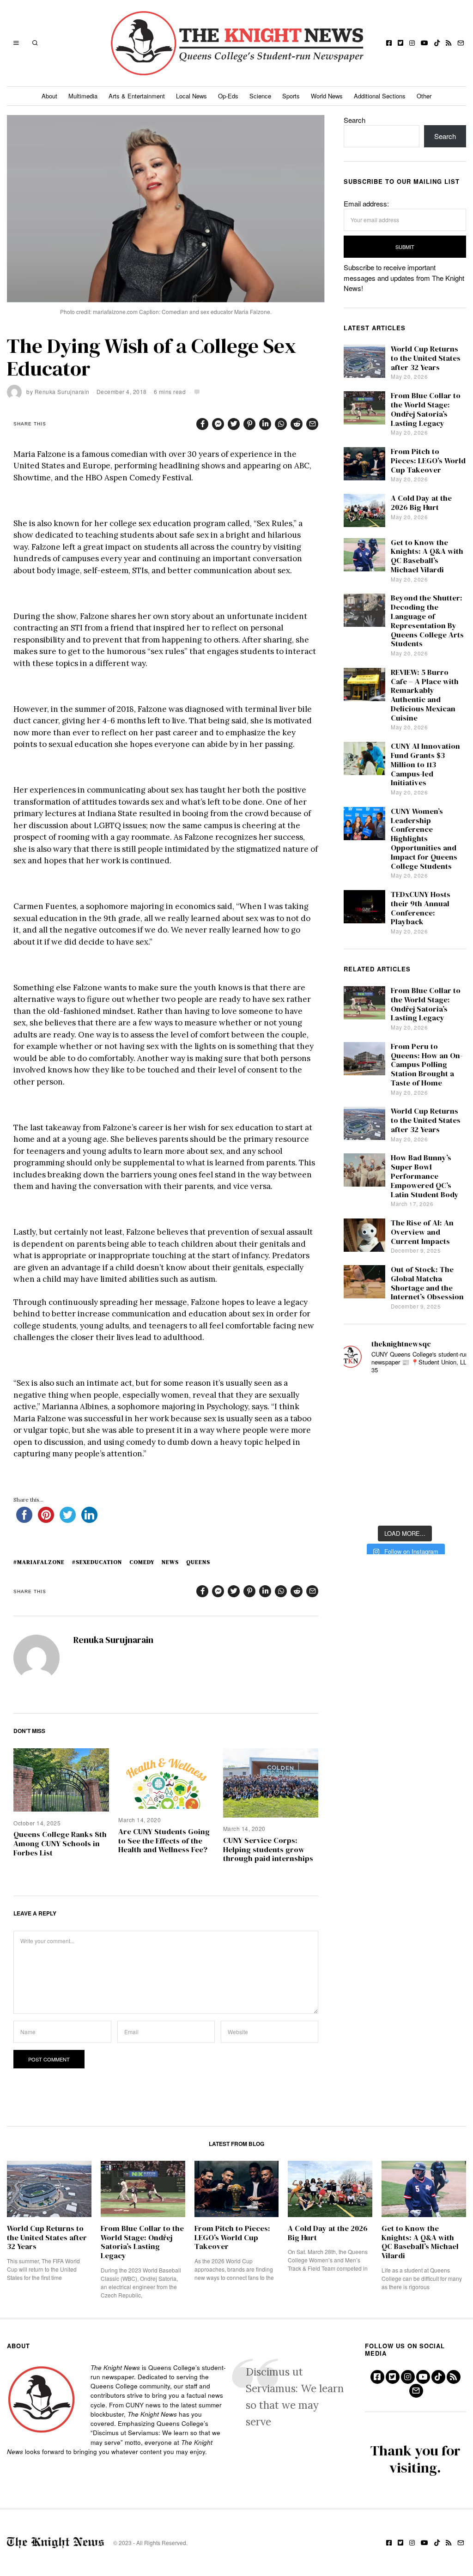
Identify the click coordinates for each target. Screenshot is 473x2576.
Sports (291, 96)
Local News (191, 96)
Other (424, 96)
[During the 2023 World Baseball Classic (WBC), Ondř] (450, 1397)
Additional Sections (380, 96)
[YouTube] (424, 43)
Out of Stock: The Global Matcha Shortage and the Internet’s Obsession (427, 1283)
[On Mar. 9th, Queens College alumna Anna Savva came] (359, 1479)
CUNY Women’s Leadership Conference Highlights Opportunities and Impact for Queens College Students (424, 839)
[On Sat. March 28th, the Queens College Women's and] (405, 1424)
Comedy (142, 1562)
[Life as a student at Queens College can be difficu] (405, 1479)
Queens (198, 1562)
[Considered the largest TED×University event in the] (359, 1452)
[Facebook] (389, 43)
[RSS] (449, 43)
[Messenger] (218, 424)
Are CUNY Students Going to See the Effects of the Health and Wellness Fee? (164, 1841)
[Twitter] (400, 43)
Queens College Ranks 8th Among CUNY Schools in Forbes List (60, 1844)
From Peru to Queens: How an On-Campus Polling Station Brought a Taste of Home (427, 1065)
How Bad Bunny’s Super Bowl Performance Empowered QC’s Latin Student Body (425, 1176)
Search (355, 120)
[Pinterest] (249, 424)
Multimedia (83, 96)
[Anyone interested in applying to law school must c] (450, 1506)
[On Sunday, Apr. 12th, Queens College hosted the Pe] (405, 1506)
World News (327, 96)
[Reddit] (297, 424)
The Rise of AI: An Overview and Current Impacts (422, 1232)
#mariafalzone (39, 1562)
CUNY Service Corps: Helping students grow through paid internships (268, 1850)
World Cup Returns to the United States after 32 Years (426, 358)
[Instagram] (412, 43)
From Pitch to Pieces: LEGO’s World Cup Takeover (428, 461)
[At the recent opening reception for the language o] (450, 1452)
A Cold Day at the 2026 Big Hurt (421, 503)
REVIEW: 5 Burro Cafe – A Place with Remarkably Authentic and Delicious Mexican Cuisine (425, 695)
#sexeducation (97, 1562)
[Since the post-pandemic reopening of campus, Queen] (359, 1506)
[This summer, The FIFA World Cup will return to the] (359, 1397)
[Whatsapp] (281, 424)
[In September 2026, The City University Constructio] (450, 1479)
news (170, 1562)
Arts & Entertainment (137, 96)
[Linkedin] (265, 424)
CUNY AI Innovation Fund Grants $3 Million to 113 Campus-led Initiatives (425, 764)
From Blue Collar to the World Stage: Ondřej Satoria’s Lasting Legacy (426, 409)
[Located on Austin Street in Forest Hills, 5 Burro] (359, 1424)
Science (260, 96)
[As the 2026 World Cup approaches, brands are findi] (405, 1397)
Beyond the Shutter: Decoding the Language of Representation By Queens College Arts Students (427, 621)
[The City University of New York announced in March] (450, 1424)
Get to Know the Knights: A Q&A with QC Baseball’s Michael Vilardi (427, 556)
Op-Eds (228, 96)
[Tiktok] (437, 43)
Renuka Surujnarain (62, 391)
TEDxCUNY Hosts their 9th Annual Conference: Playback (421, 908)
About (49, 96)
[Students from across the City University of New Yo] (405, 1452)
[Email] (461, 43)
